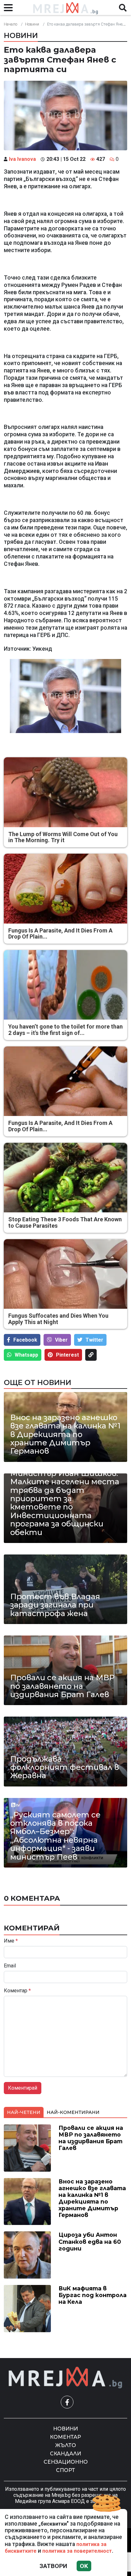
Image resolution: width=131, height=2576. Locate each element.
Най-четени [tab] (24, 2112)
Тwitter (94, 1340)
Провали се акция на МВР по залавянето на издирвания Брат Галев (62, 1686)
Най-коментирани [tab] (73, 2112)
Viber (61, 1340)
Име (11, 1941)
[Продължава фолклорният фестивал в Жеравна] (65, 1751)
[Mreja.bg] (65, 2378)
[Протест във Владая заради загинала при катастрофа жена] (65, 1589)
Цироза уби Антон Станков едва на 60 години (90, 2241)
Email (10, 1966)
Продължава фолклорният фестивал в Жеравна (65, 1767)
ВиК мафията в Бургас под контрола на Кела (93, 2295)
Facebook (25, 1340)
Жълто (66, 2445)
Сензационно (66, 2462)
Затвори (53, 2566)
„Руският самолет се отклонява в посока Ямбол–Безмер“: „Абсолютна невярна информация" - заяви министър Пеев (55, 1836)
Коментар (17, 1991)
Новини (32, 24)
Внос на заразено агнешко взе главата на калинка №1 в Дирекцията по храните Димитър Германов (65, 1434)
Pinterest (67, 1355)
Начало (10, 24)
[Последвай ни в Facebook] (67, 2402)
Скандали (65, 2454)
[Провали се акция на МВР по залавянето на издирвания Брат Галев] (65, 1670)
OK (84, 2566)
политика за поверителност (77, 2551)
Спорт (65, 2470)
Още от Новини (38, 1382)
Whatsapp (26, 1355)
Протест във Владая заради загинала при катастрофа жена (55, 1605)
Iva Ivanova (22, 159)
